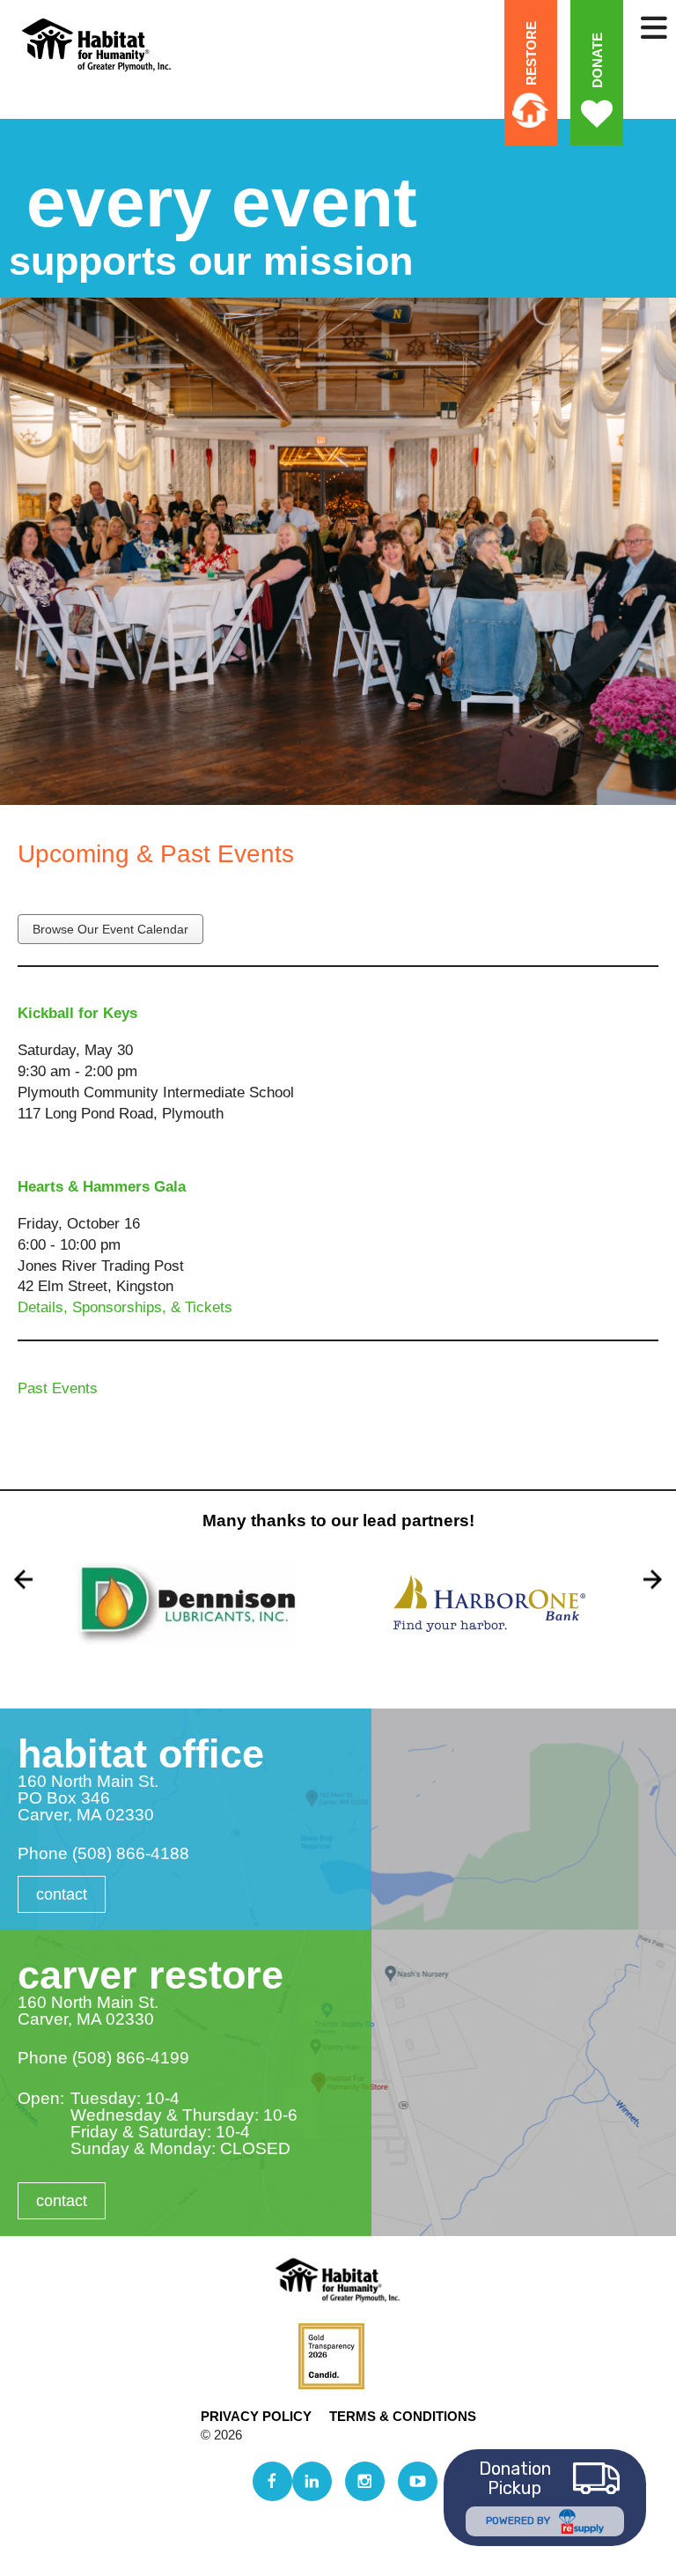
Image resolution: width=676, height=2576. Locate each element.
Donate (596, 59)
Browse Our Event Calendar (110, 929)
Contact (62, 1894)
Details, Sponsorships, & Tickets (125, 1307)
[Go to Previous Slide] (23, 1579)
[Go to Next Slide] (653, 1579)
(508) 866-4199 (131, 2058)
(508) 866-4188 (131, 1853)
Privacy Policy (256, 2416)
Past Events (58, 1388)
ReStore (530, 53)
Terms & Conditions (403, 2416)
